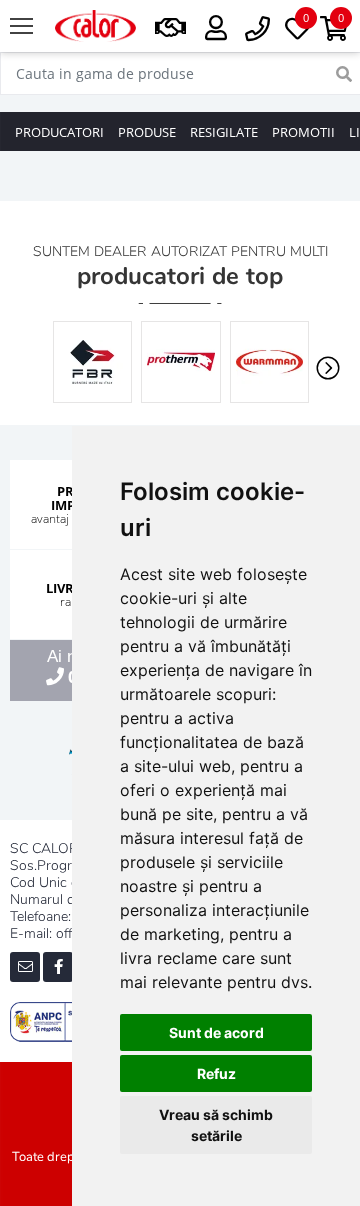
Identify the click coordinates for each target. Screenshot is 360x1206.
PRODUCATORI (59, 132)
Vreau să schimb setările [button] (216, 1125)
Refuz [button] (216, 1073)
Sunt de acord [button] (216, 1032)
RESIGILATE (224, 132)
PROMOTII (303, 132)
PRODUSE (147, 132)
